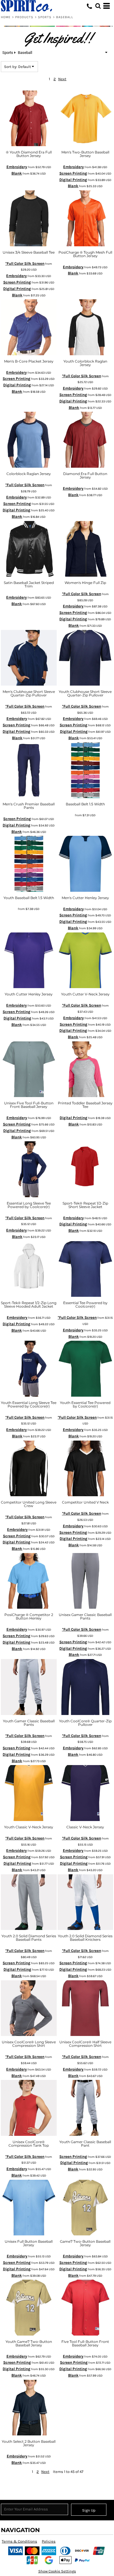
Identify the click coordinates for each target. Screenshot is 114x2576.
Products (24, 17)
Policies (49, 2541)
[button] (98, 6)
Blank (17, 173)
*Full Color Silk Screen (25, 263)
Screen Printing (73, 173)
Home (6, 17)
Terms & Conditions (19, 2541)
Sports (45, 17)
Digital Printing (73, 180)
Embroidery (17, 167)
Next (62, 79)
